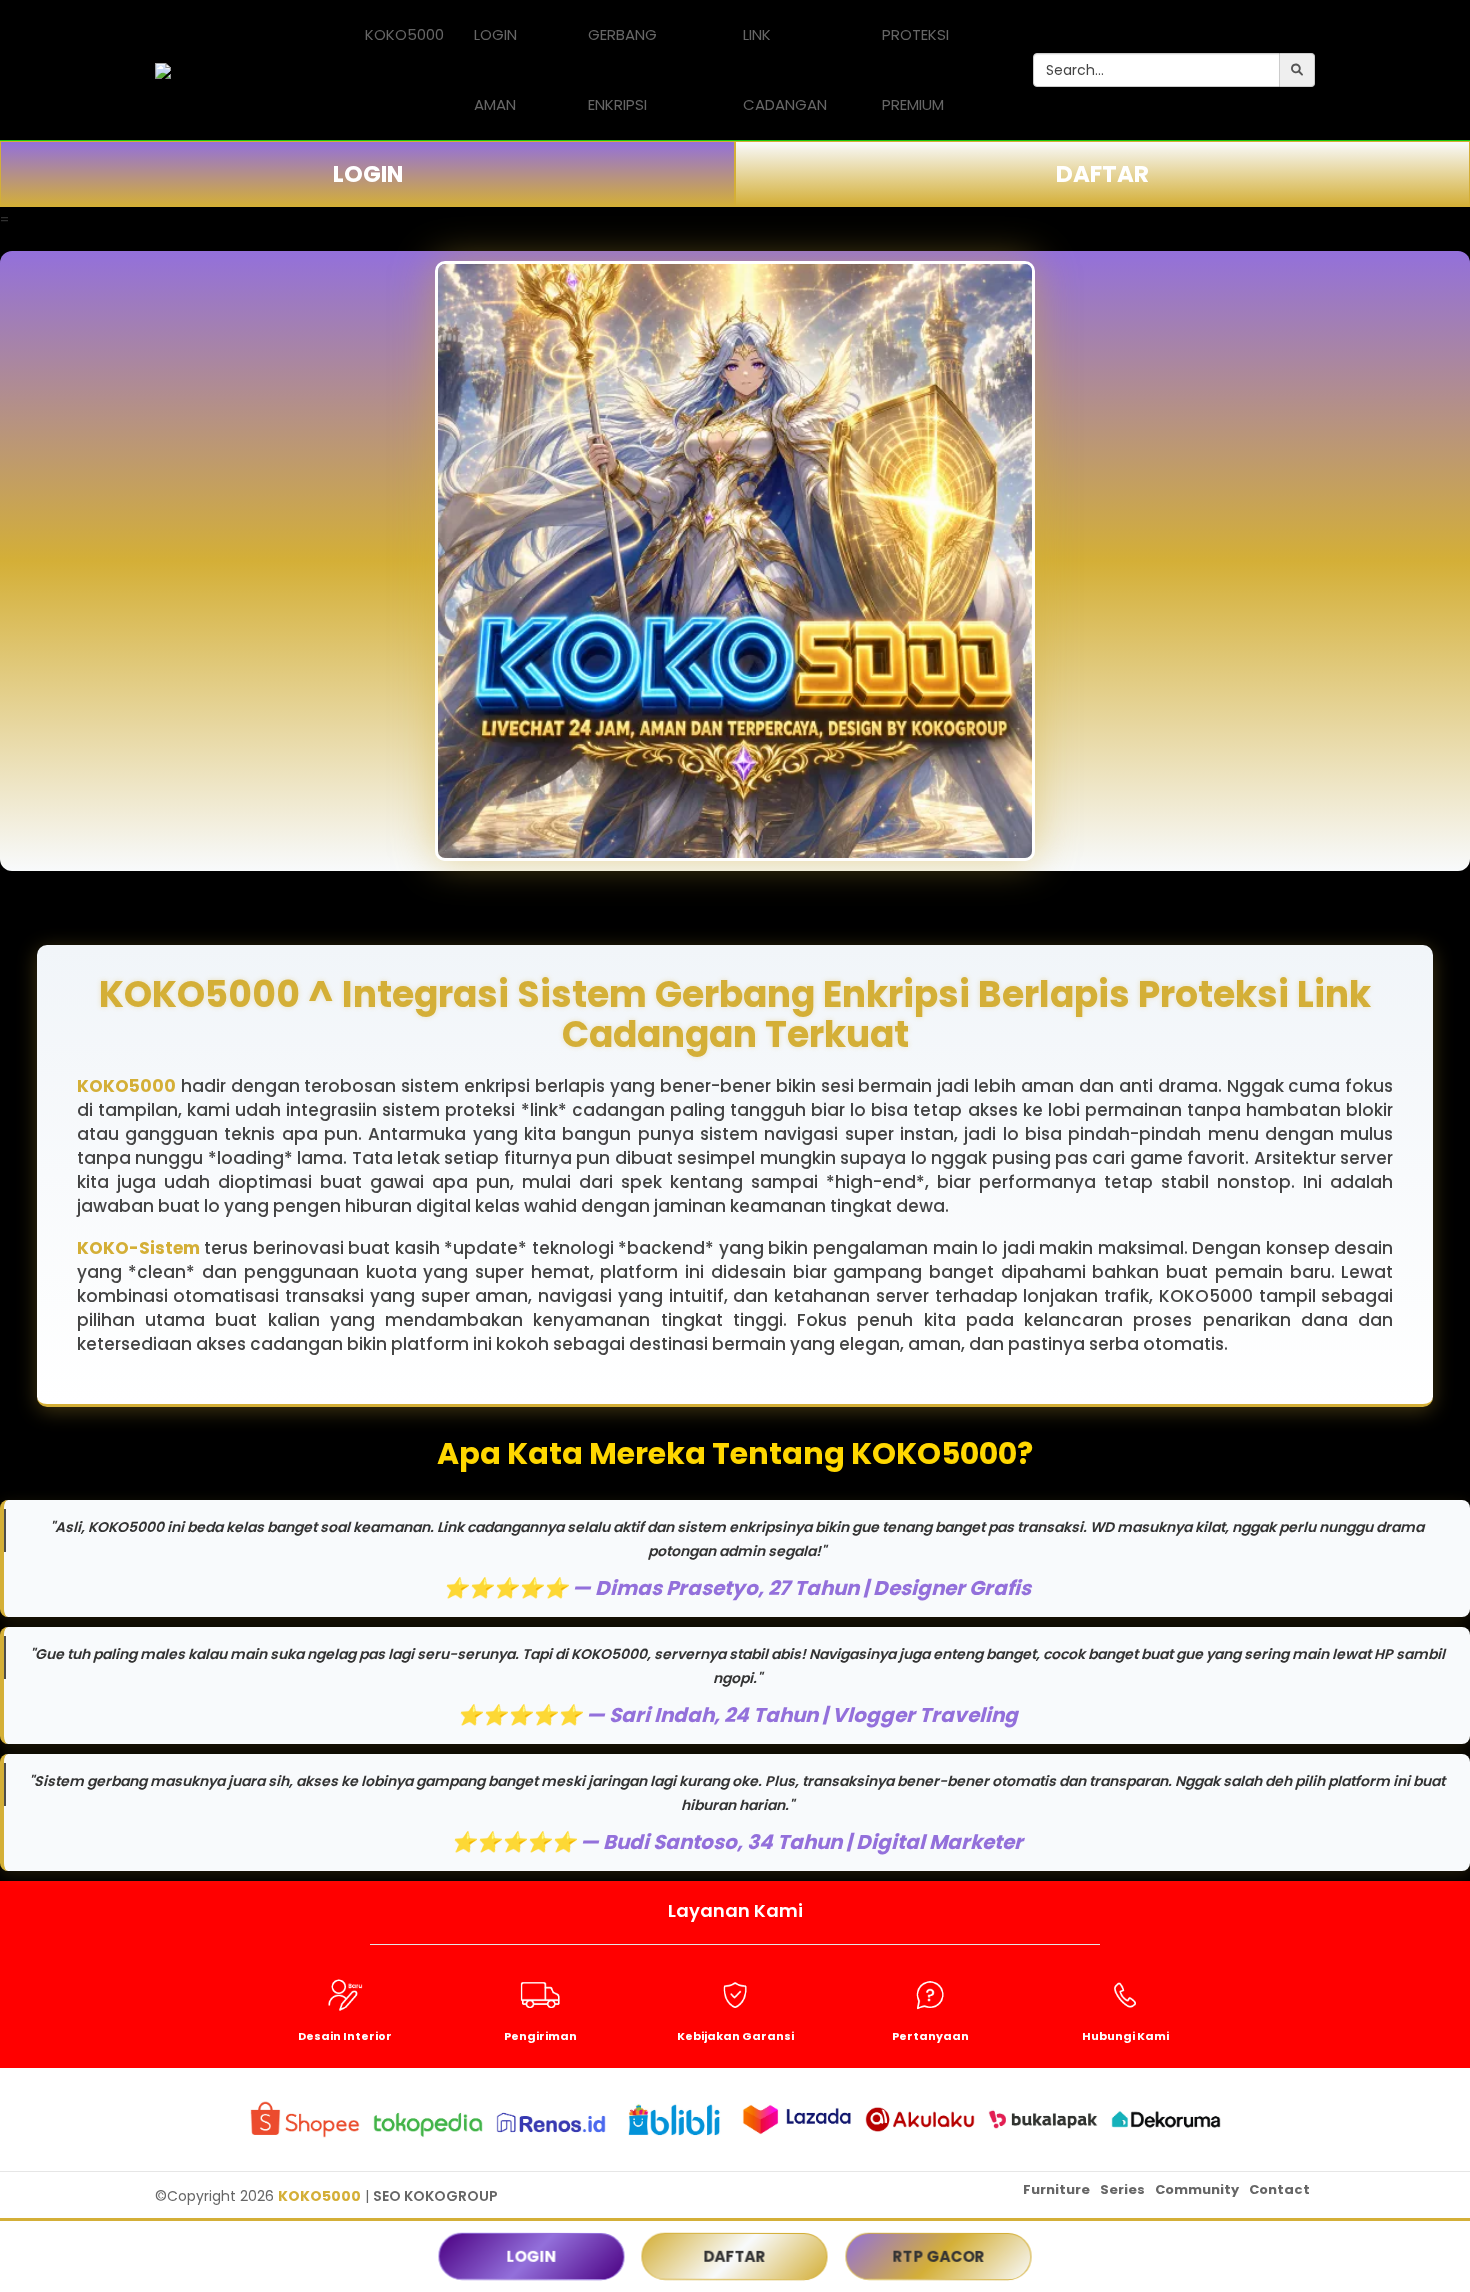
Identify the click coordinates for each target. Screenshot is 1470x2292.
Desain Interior (345, 2036)
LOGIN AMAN (495, 69)
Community (1197, 2189)
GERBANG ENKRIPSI (622, 69)
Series (1122, 2189)
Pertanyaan (930, 2036)
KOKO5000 (404, 34)
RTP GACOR (938, 2256)
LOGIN (368, 174)
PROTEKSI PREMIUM (915, 69)
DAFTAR (1102, 174)
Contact (1279, 2189)
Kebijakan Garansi (735, 2036)
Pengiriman (540, 2036)
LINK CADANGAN (785, 69)
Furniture (1056, 2189)
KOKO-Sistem (138, 1248)
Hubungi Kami (1125, 2036)
